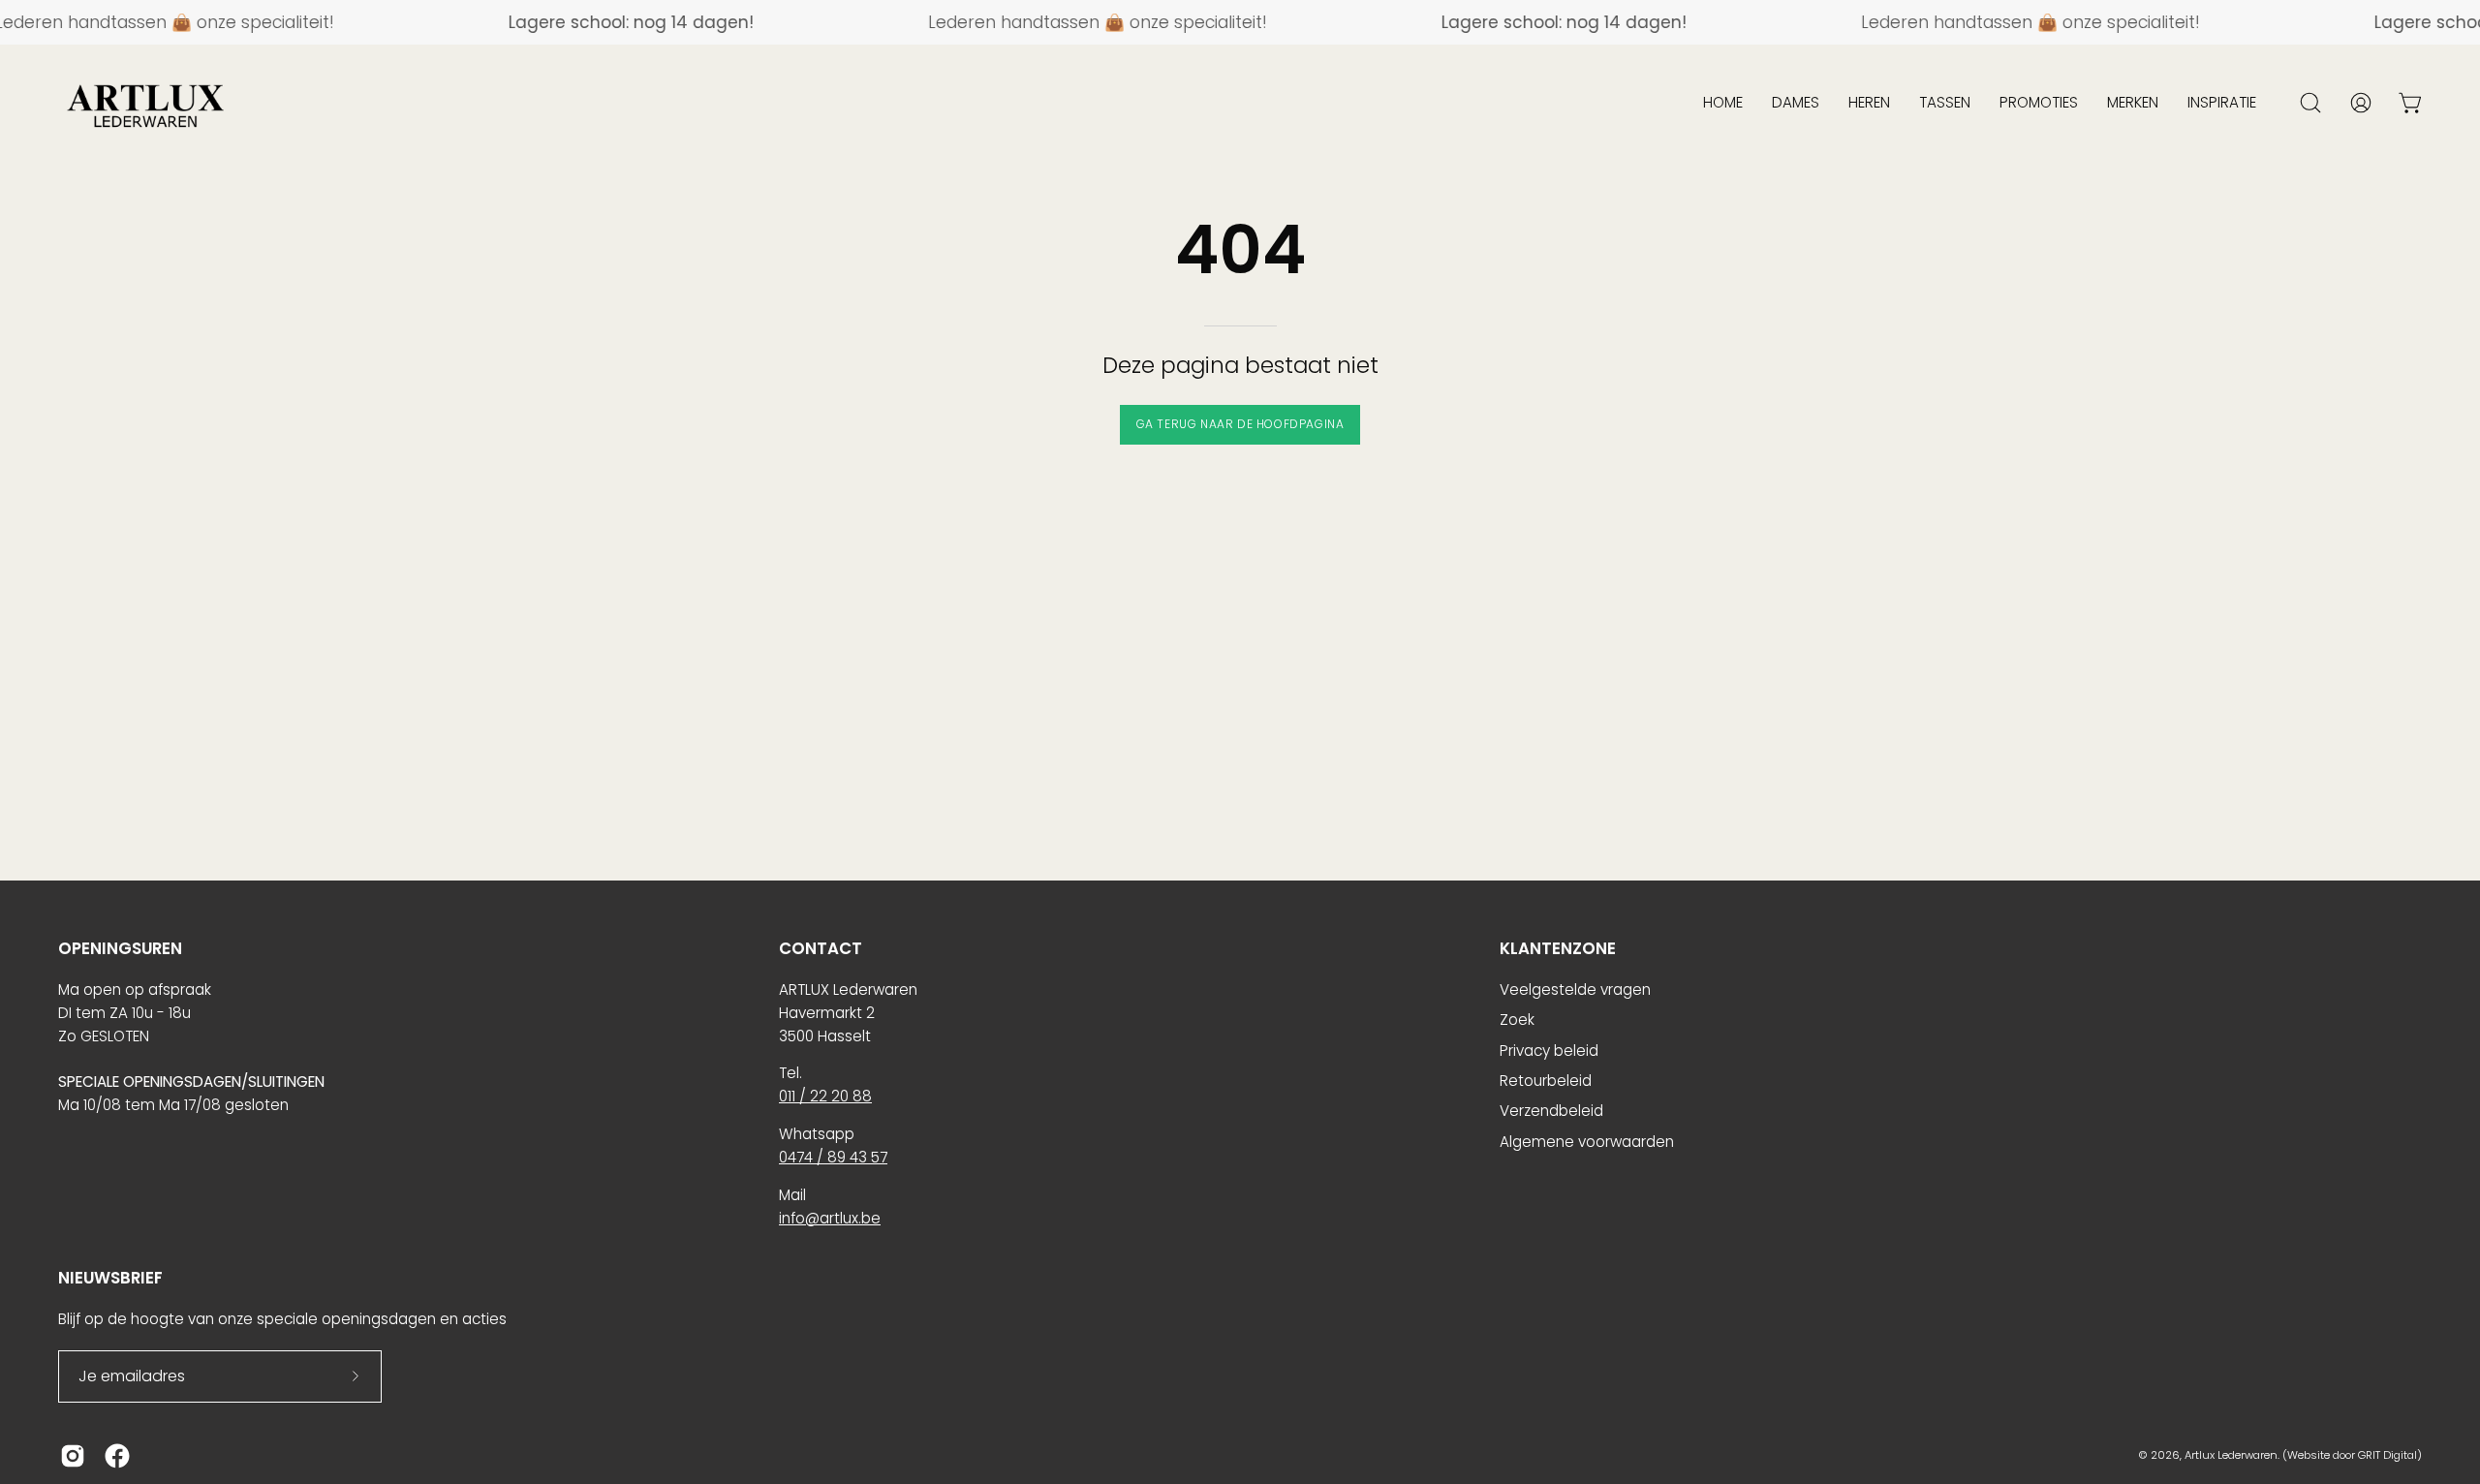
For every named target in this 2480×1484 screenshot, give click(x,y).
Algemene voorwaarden (1587, 1142)
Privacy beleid (1549, 1051)
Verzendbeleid (1551, 1111)
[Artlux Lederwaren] (145, 103)
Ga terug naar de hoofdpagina (1240, 424)
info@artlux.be (830, 1218)
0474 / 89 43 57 (833, 1157)
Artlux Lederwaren (2231, 1455)
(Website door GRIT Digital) (2352, 1455)
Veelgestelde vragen (1575, 989)
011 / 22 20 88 (825, 1096)
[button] (1723, 103)
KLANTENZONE (1558, 949)
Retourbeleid (1546, 1081)
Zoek (1517, 1020)
